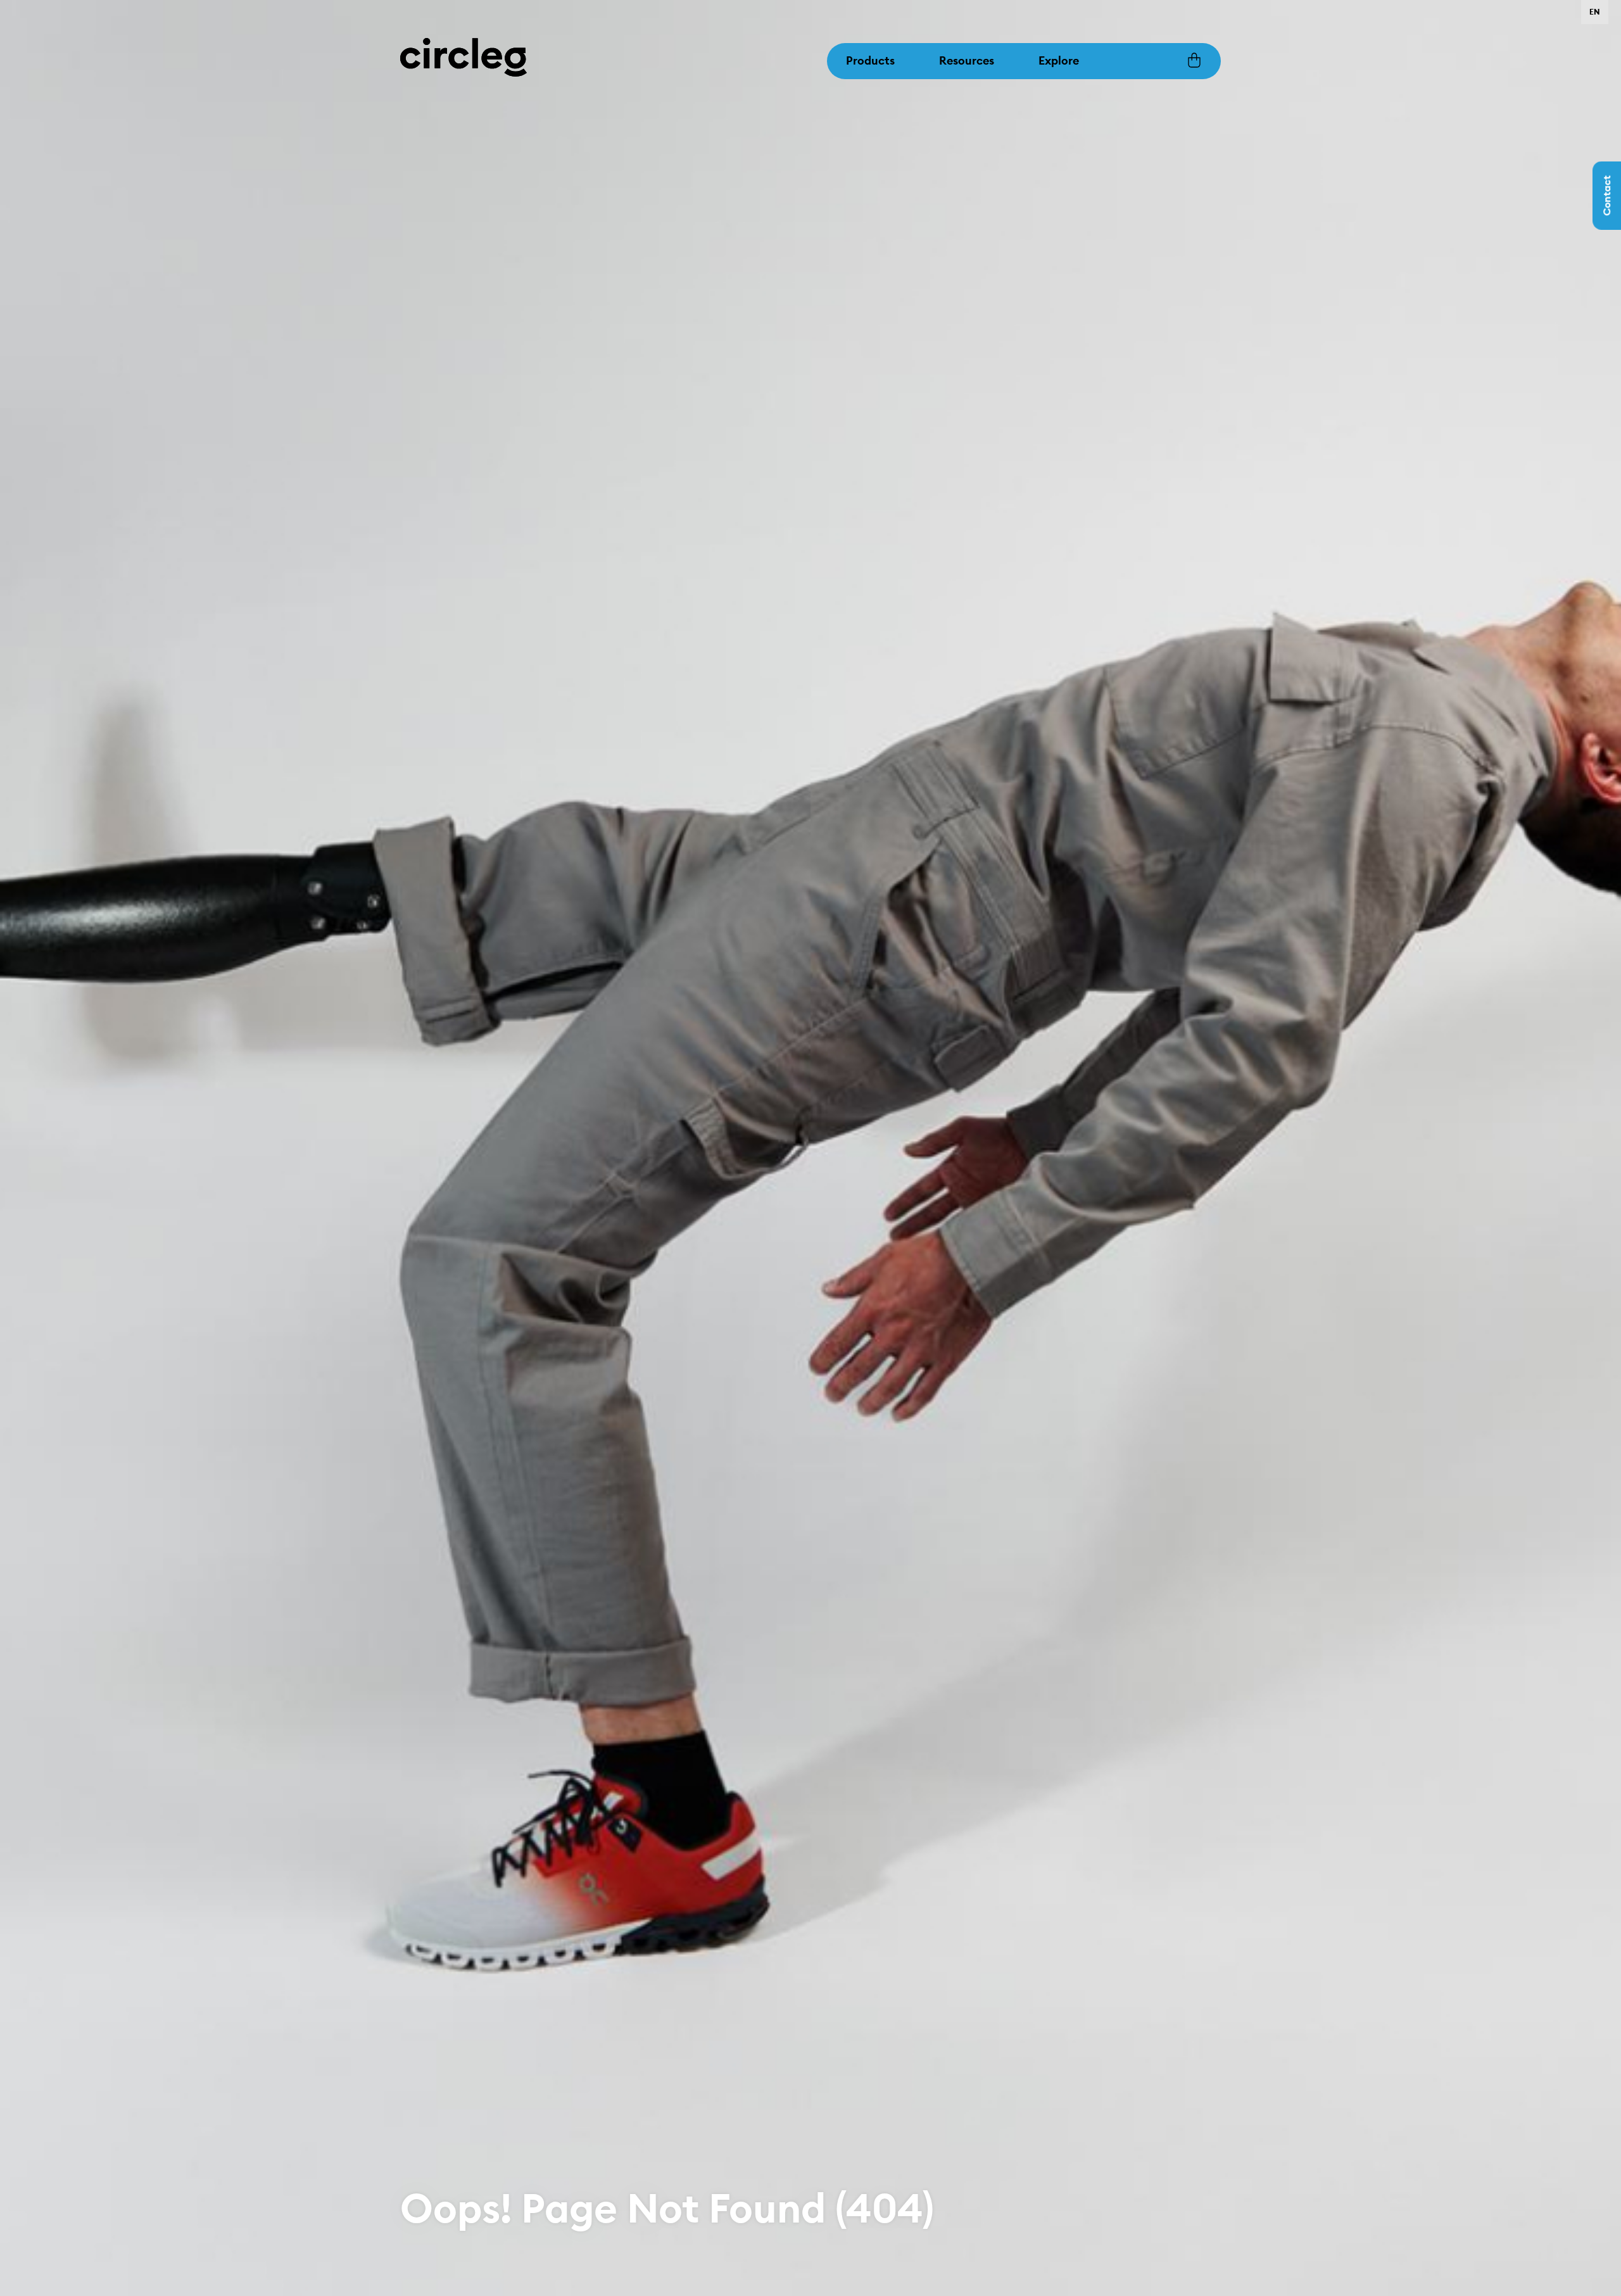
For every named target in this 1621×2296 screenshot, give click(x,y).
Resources (967, 60)
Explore (1059, 60)
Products (870, 60)
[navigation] (1595, 12)
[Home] (464, 56)
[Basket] (1194, 61)
